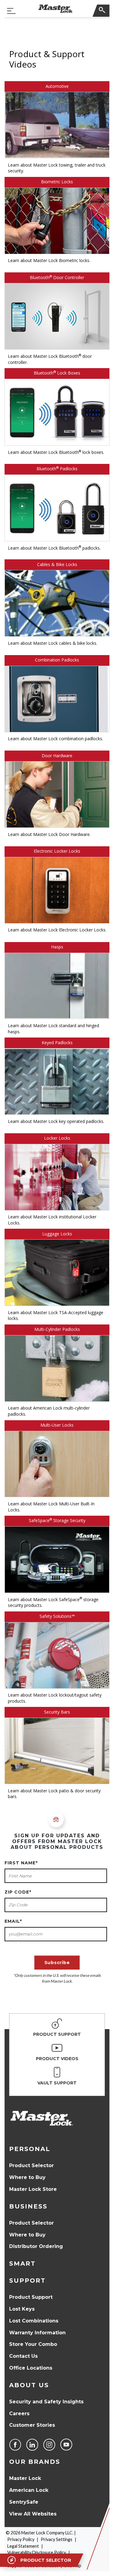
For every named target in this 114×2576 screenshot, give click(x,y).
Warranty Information (37, 2333)
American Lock (29, 2490)
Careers (19, 2414)
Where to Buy (27, 2177)
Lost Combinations (34, 2321)
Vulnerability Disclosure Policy (37, 2552)
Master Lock (25, 2478)
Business (28, 2206)
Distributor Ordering (36, 2246)
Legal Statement (23, 2546)
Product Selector (31, 2165)
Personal (30, 2149)
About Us (29, 2385)
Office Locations (31, 2368)
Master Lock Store (33, 2189)
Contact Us (23, 2356)
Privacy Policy (21, 2539)
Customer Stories (32, 2425)
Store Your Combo (33, 2344)
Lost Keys (22, 2309)
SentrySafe (24, 2502)
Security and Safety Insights (46, 2402)
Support (27, 2281)
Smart (22, 2263)
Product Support (31, 2297)
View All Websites (33, 2514)
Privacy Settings (57, 2539)
